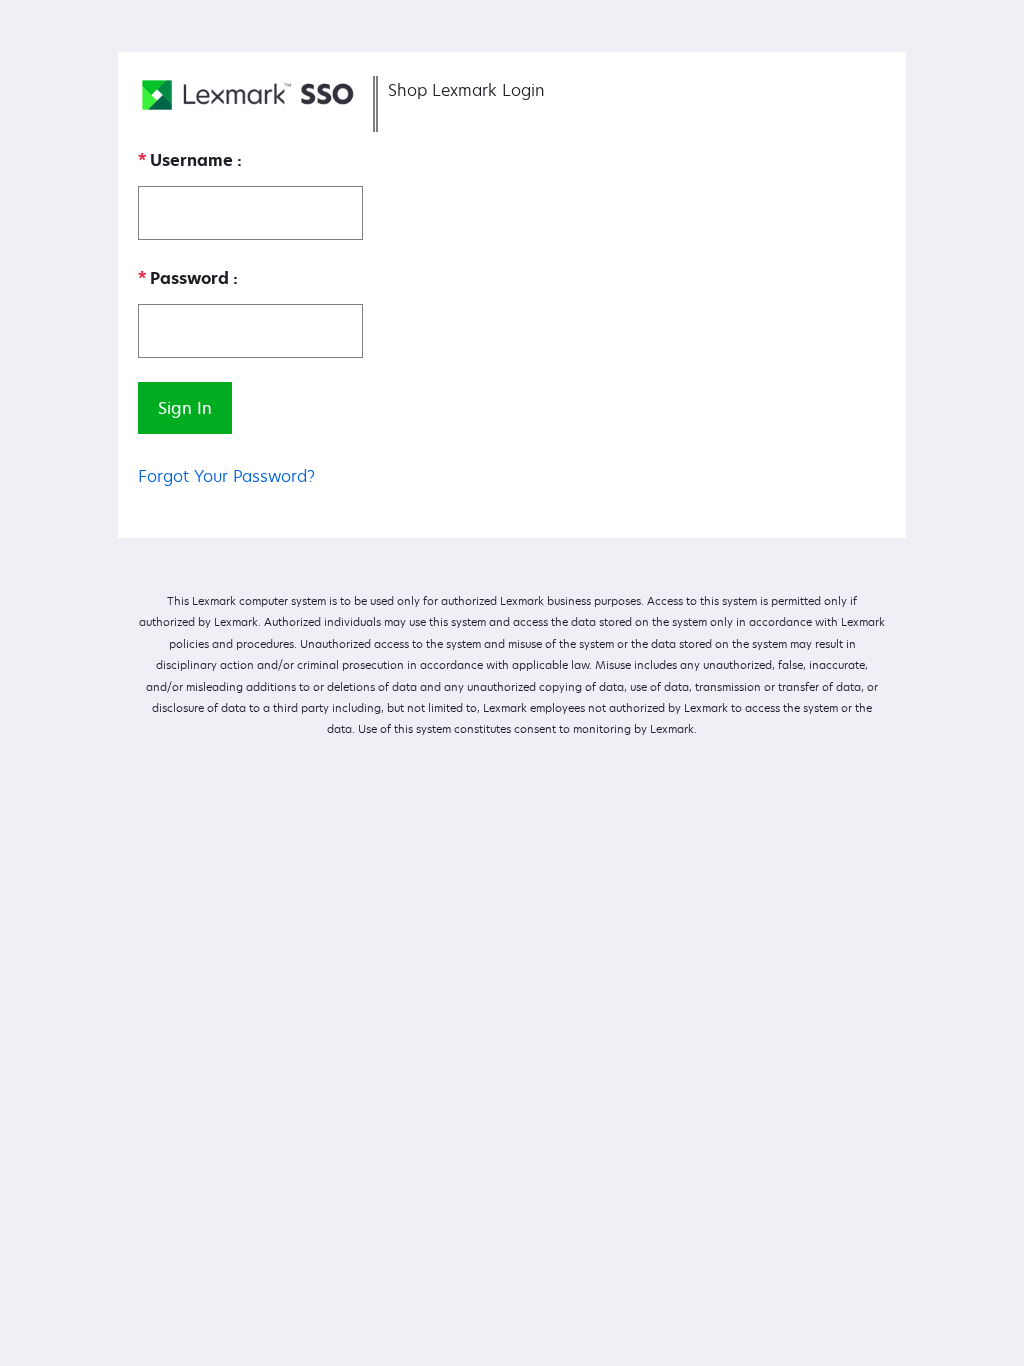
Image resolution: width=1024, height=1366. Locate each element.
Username (193, 160)
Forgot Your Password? (226, 476)
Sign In (185, 408)
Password (191, 278)
